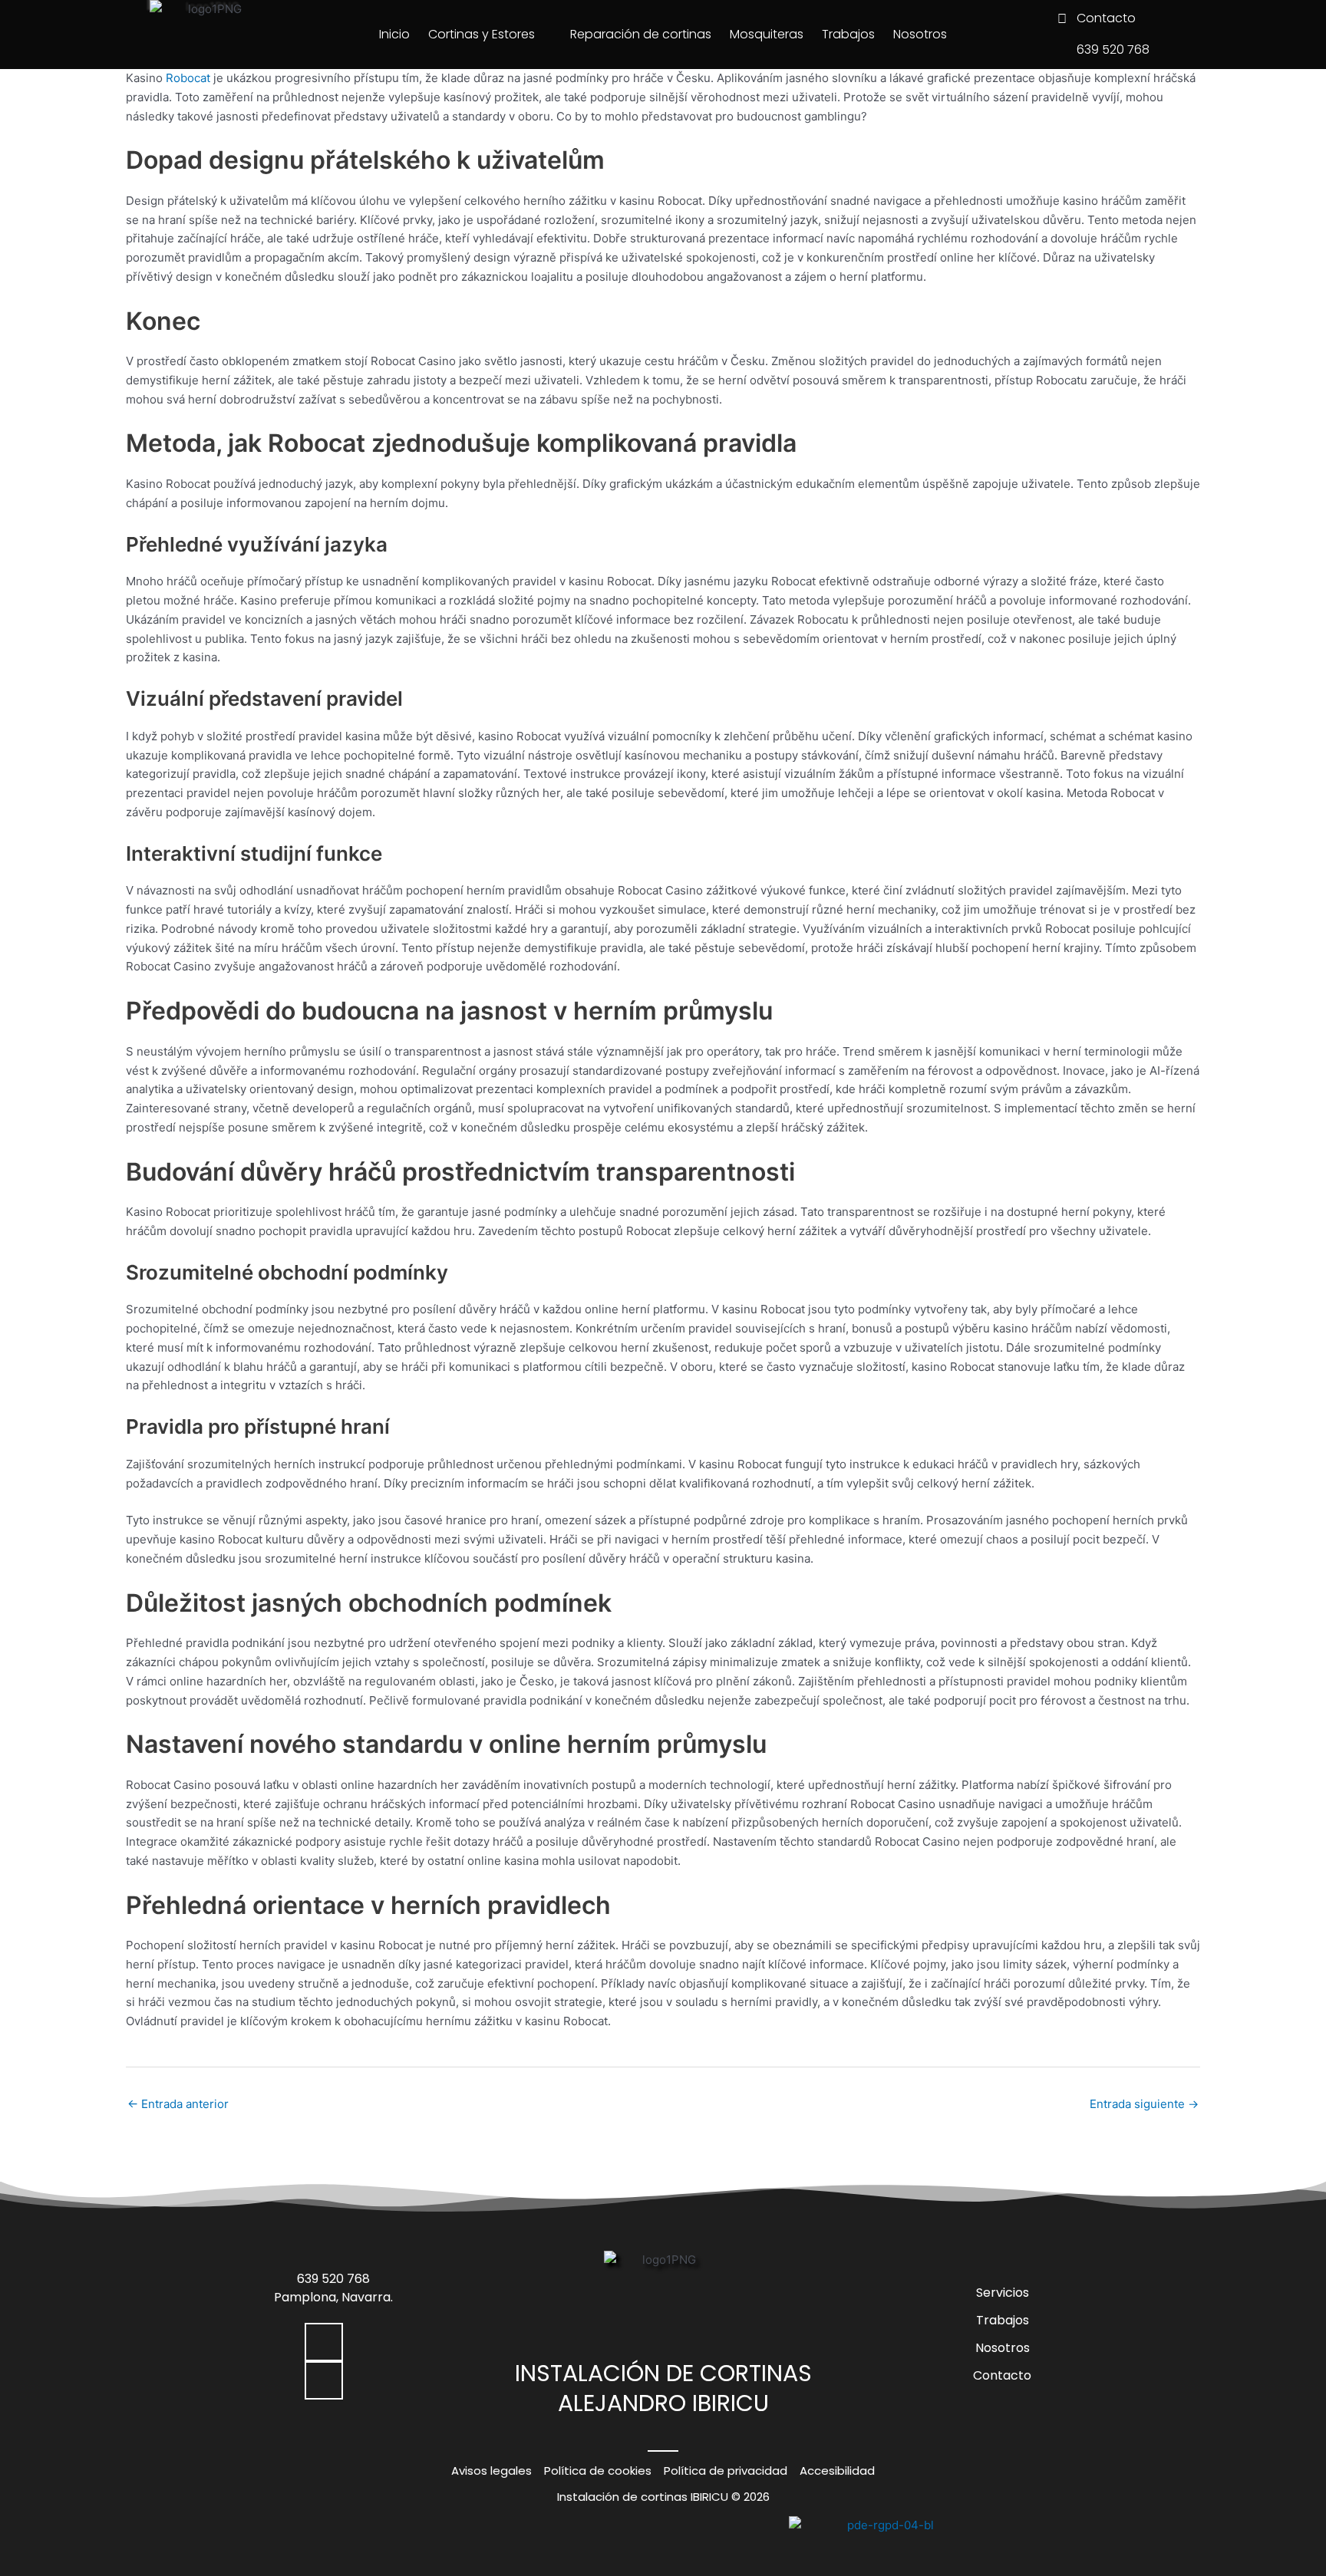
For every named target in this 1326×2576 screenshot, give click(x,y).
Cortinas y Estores (482, 34)
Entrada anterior (178, 2104)
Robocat (188, 78)
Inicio (394, 34)
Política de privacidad (726, 2471)
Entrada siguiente (1144, 2104)
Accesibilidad (837, 2471)
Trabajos (848, 34)
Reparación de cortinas (641, 34)
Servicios (1003, 2293)
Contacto (1002, 2375)
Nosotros (920, 34)
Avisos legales (491, 2471)
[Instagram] (324, 2380)
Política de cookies (598, 2471)
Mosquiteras (767, 34)
